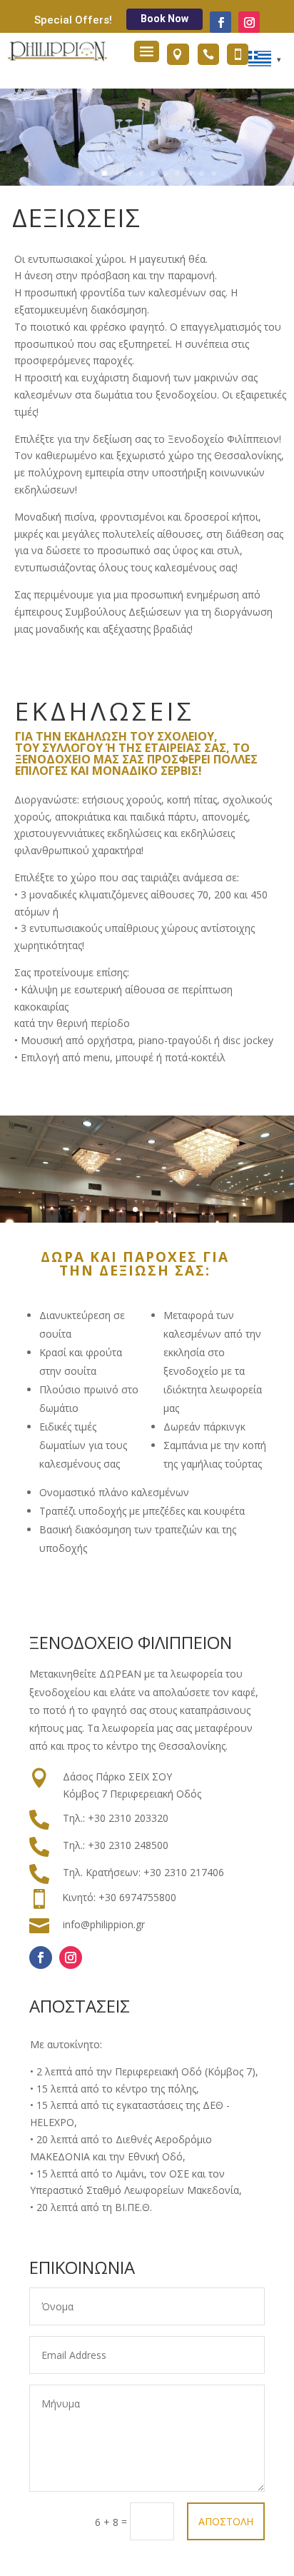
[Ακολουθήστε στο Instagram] (249, 22)
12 (214, 173)
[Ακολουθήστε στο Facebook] (220, 22)
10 (189, 173)
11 (202, 173)
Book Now (164, 19)
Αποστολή (226, 2521)
